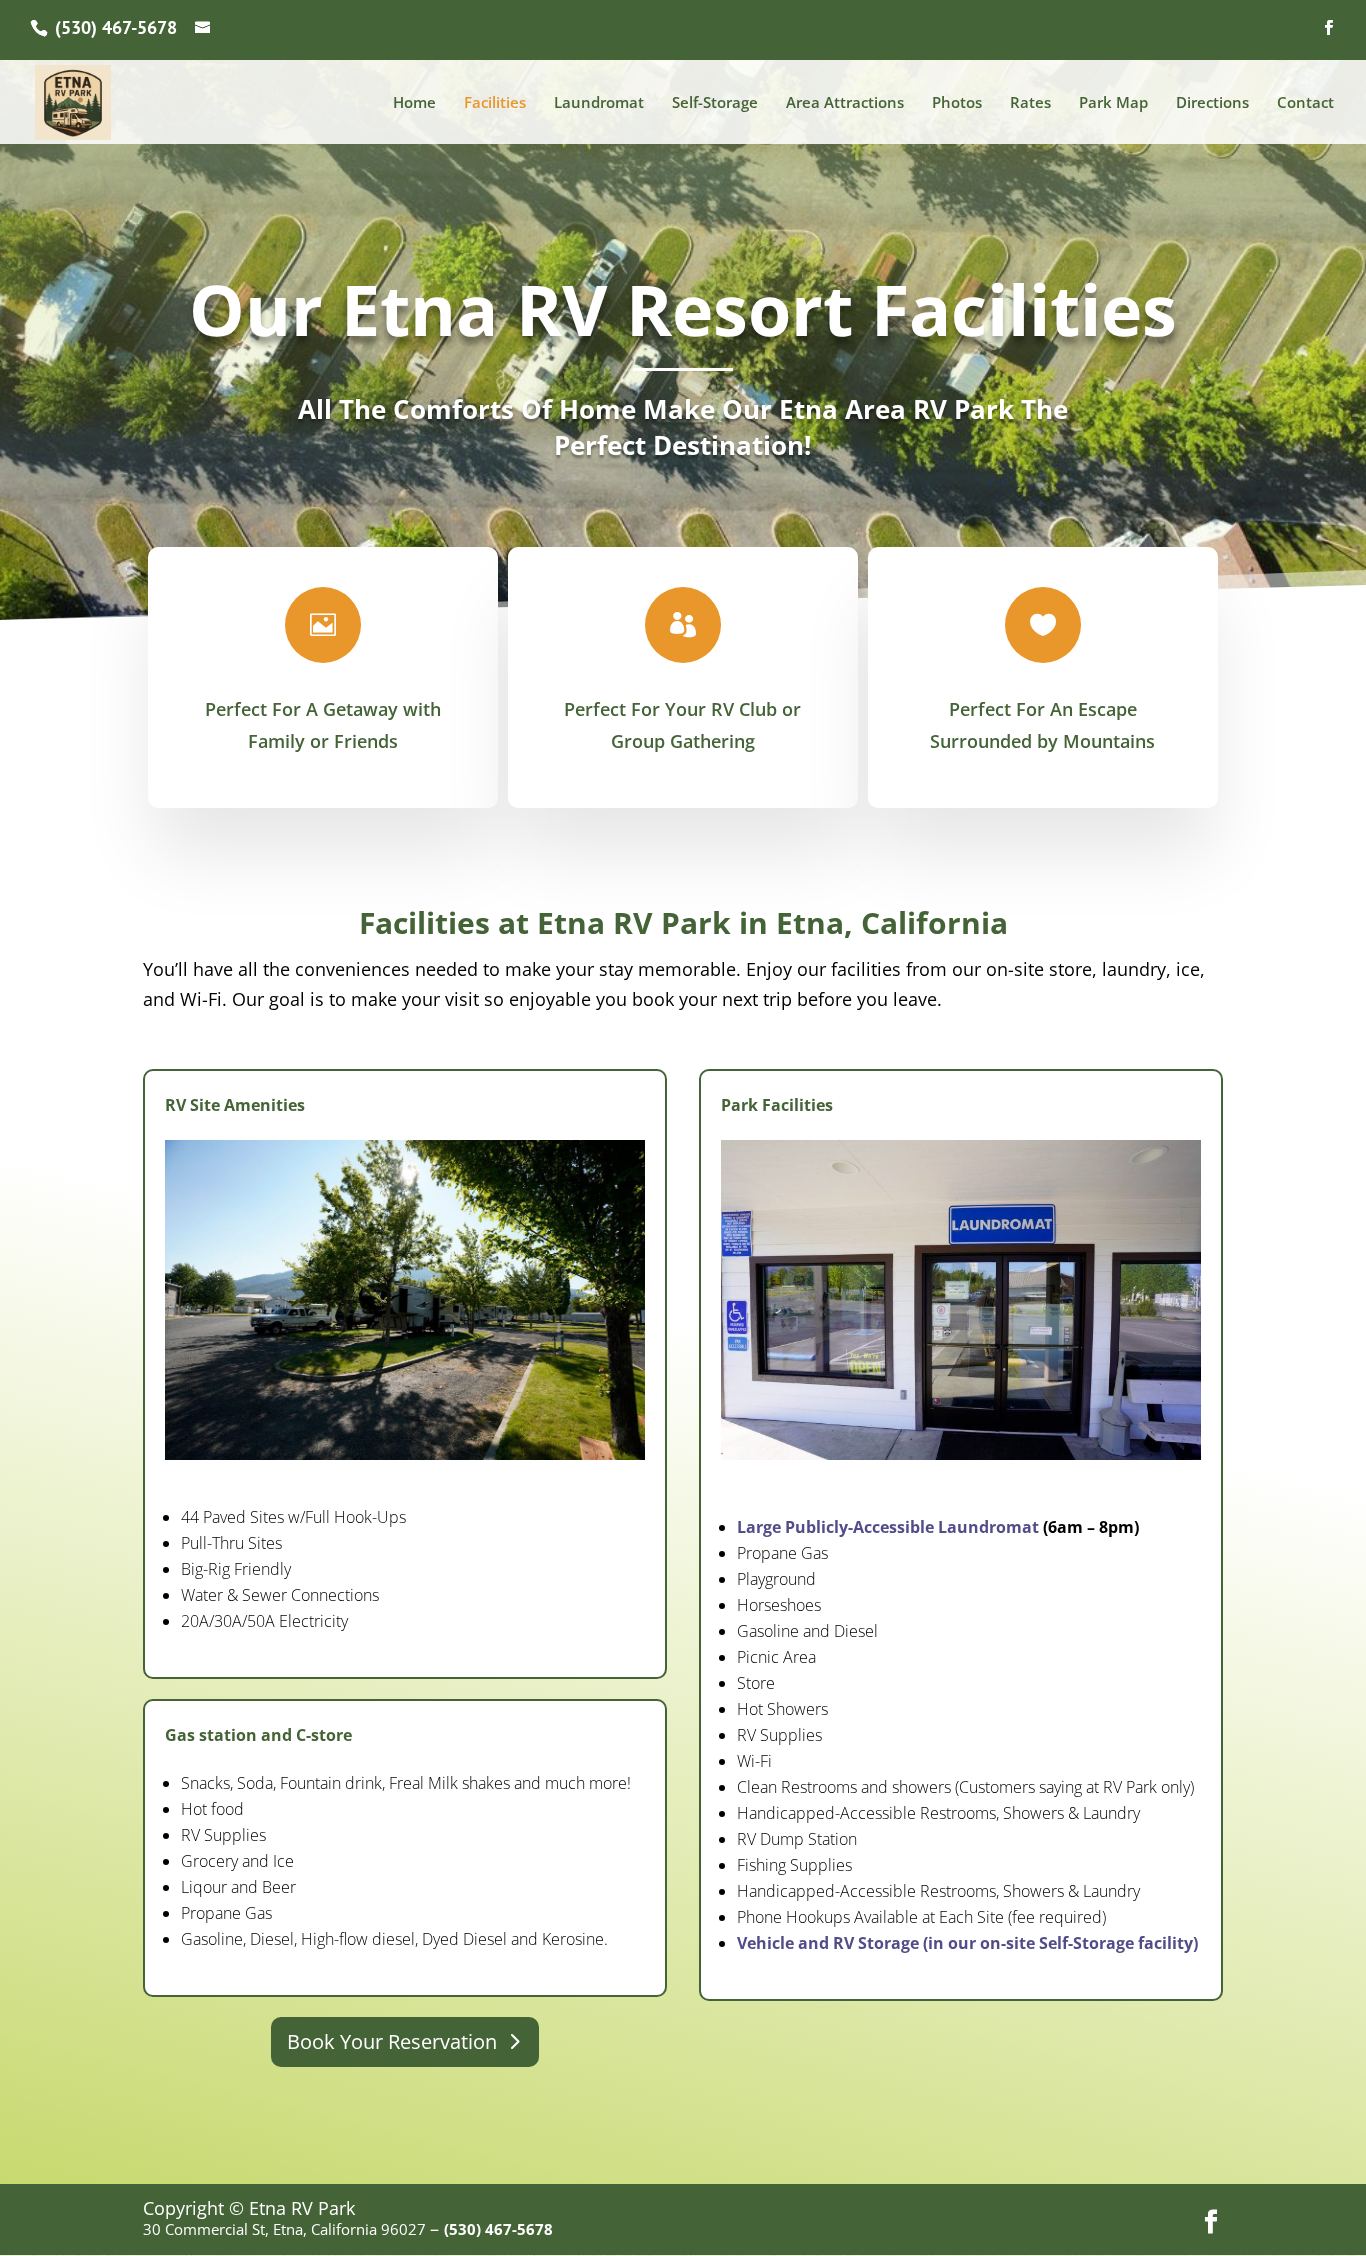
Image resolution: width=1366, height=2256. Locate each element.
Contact (1305, 103)
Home (414, 103)
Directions (1212, 103)
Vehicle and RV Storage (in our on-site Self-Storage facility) (967, 1943)
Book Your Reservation (392, 2041)
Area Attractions (845, 103)
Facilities (495, 103)
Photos (957, 103)
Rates (1030, 103)
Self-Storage (715, 103)
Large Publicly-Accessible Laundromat (888, 1527)
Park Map (1113, 103)
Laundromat (599, 103)
